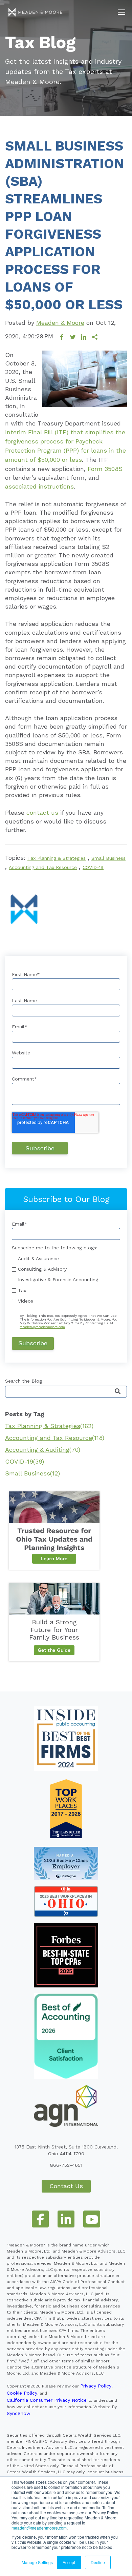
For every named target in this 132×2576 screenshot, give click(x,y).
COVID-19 (93, 867)
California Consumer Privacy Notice (47, 2400)
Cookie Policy (22, 2393)
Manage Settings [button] (37, 2562)
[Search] (118, 1392)
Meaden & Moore (60, 323)
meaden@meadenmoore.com (39, 2528)
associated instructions (39, 486)
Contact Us (66, 2186)
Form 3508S (105, 469)
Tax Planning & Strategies (57, 858)
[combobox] (66, 1392)
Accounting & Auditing (43, 1450)
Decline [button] (98, 2562)
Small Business (108, 858)
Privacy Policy (96, 2386)
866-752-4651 (66, 2165)
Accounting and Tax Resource (43, 867)
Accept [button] (69, 2562)
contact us (42, 813)
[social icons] (40, 2219)
